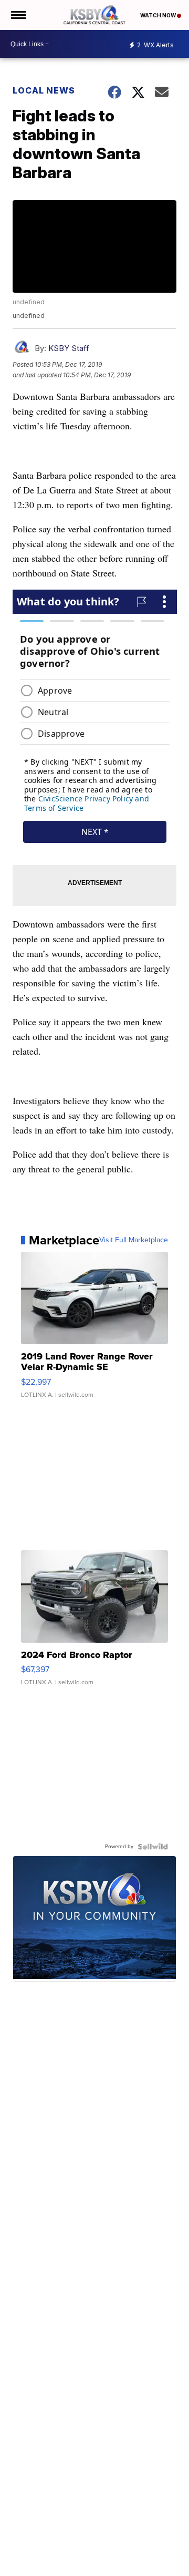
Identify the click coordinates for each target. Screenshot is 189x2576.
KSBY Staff (69, 348)
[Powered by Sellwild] (153, 1847)
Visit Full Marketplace (134, 1240)
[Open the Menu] (18, 15)
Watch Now (159, 15)
